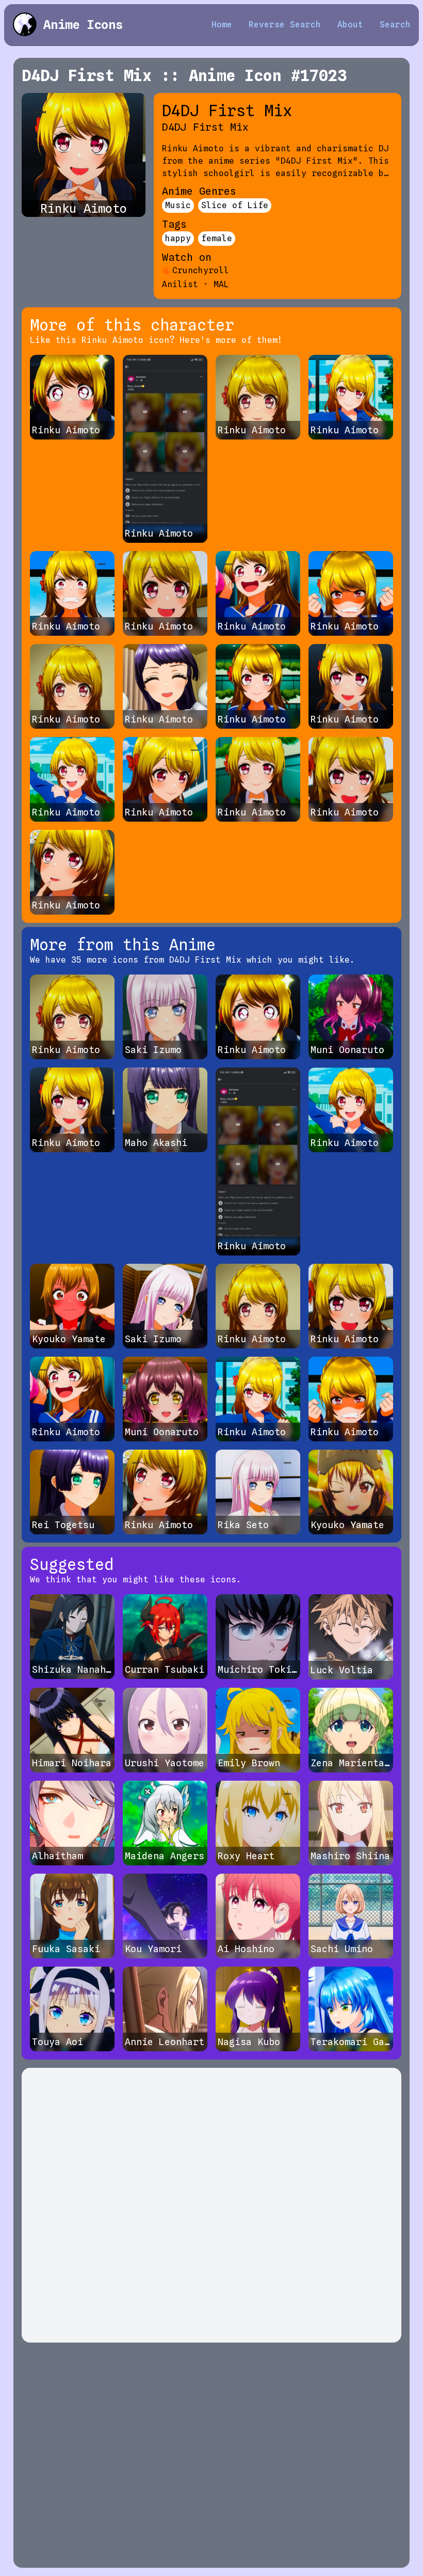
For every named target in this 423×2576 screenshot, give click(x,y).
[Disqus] (211, 2205)
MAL (221, 284)
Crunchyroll (201, 270)
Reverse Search (285, 25)
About (350, 25)
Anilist (180, 284)
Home (222, 25)
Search (395, 25)
